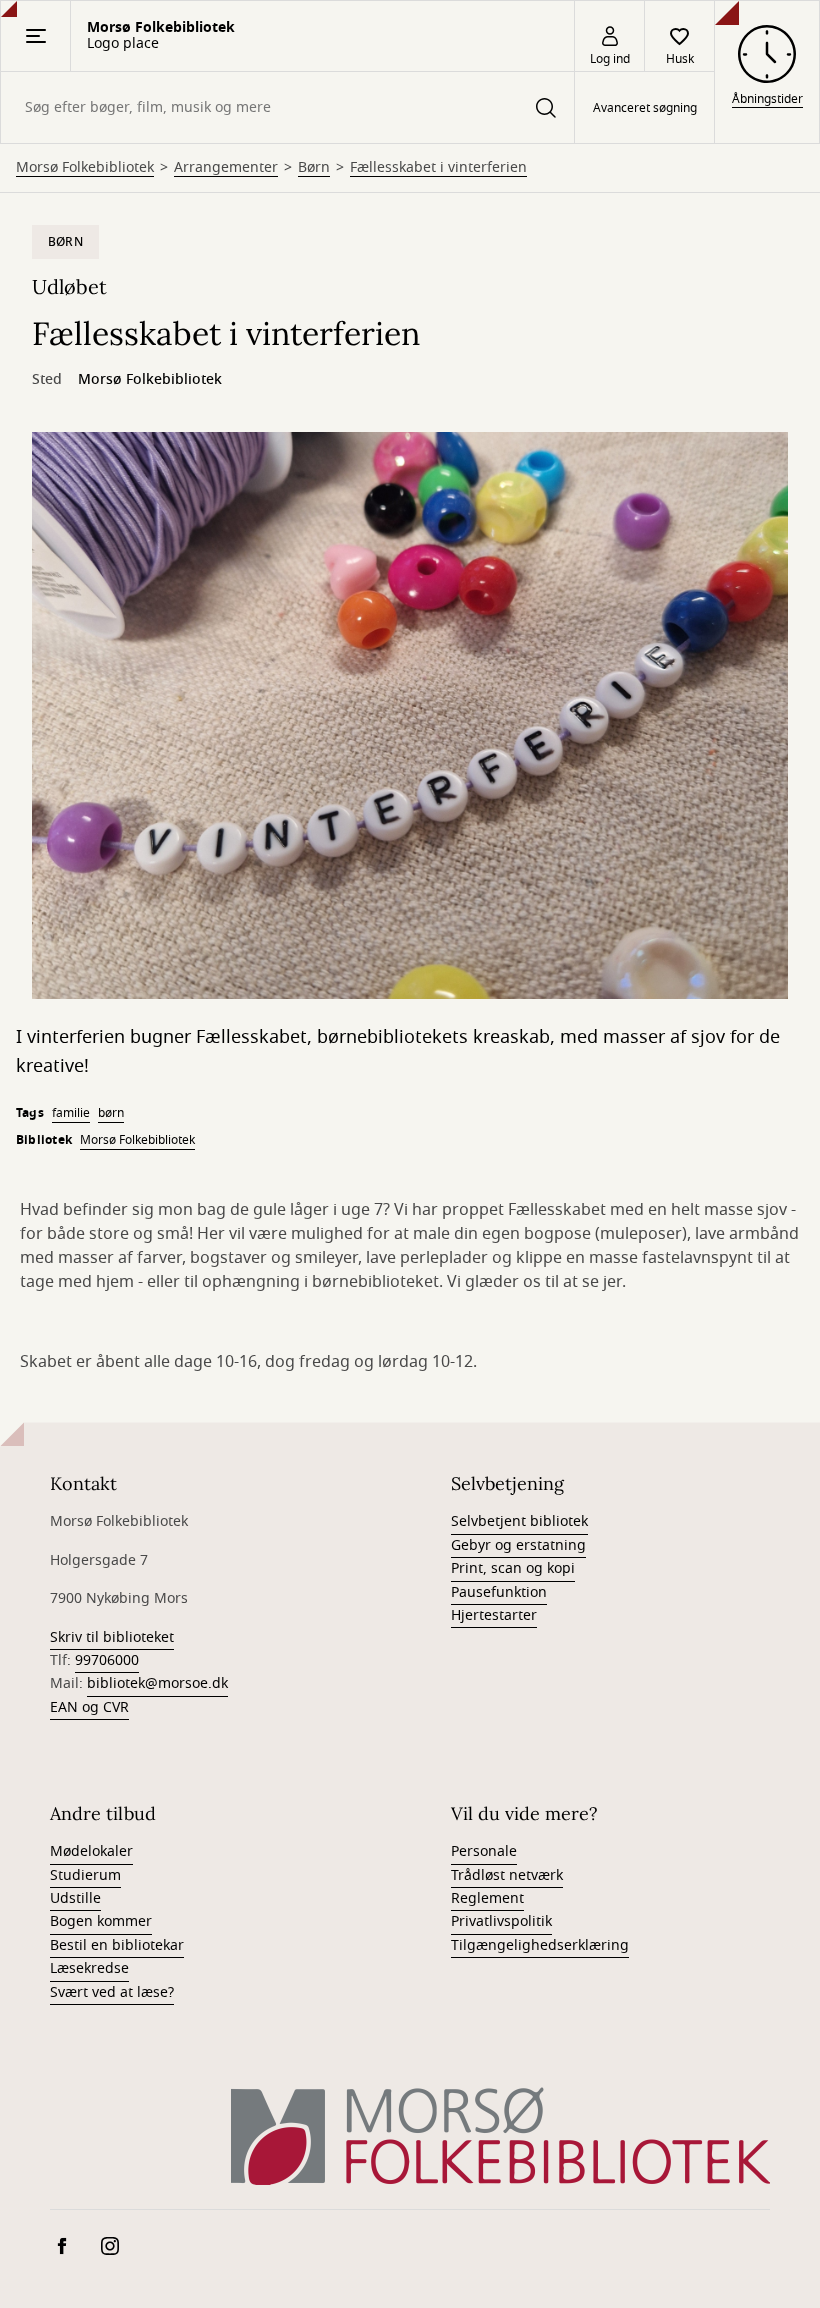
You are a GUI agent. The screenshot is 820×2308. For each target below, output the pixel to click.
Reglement (487, 1898)
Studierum (85, 1875)
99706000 (107, 1660)
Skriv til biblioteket (112, 1637)
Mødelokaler (91, 1851)
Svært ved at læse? (112, 1992)
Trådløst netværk (507, 1875)
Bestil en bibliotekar (117, 1945)
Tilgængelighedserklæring (540, 1945)
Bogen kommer (101, 1921)
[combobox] (287, 107)
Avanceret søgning (645, 108)
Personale (484, 1851)
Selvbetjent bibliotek (519, 1521)
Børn (314, 168)
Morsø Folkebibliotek (85, 168)
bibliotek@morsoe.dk (157, 1683)
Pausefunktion (499, 1592)
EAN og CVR (89, 1707)
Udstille (75, 1898)
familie (71, 1113)
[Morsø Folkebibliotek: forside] (500, 2135)
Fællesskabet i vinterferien (438, 168)
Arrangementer (226, 168)
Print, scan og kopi (513, 1568)
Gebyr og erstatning (518, 1545)
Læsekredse (89, 1968)
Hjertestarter (494, 1615)
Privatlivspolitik (501, 1921)
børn (111, 1113)
